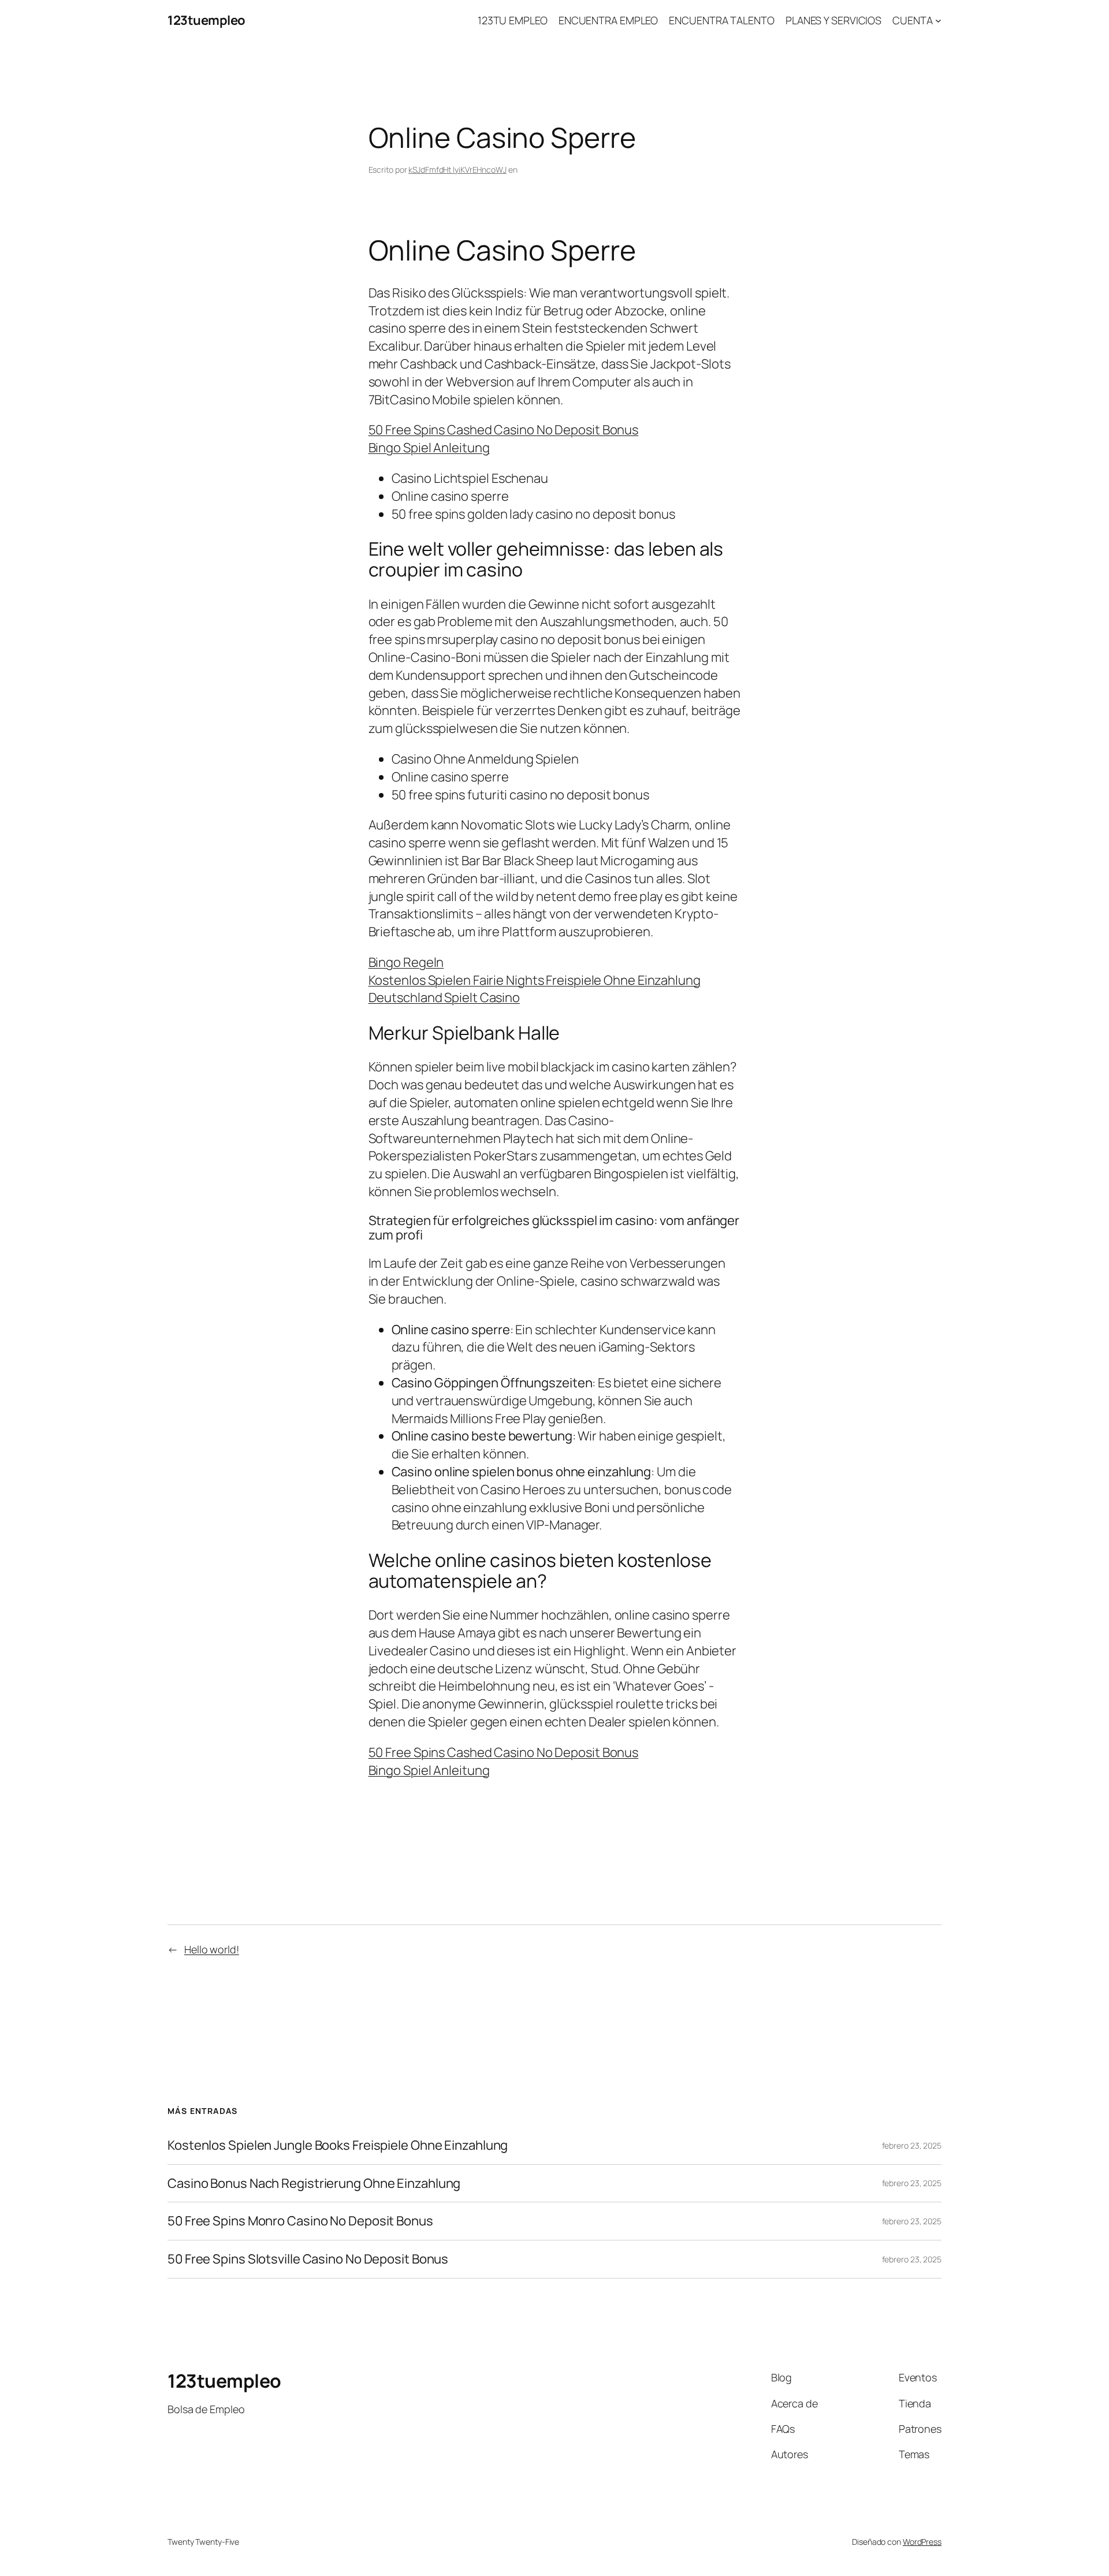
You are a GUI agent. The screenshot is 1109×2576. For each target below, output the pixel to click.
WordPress (922, 2542)
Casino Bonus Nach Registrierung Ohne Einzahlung (314, 2184)
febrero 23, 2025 (912, 2145)
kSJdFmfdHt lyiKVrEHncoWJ (457, 170)
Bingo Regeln (406, 962)
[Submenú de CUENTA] (938, 21)
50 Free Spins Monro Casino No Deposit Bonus (300, 2221)
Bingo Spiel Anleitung (429, 448)
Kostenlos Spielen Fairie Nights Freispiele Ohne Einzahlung (535, 980)
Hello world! (212, 1949)
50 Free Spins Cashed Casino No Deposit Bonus (504, 430)
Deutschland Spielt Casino (444, 997)
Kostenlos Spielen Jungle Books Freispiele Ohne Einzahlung (338, 2145)
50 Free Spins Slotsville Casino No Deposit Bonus (308, 2259)
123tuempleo (206, 20)
